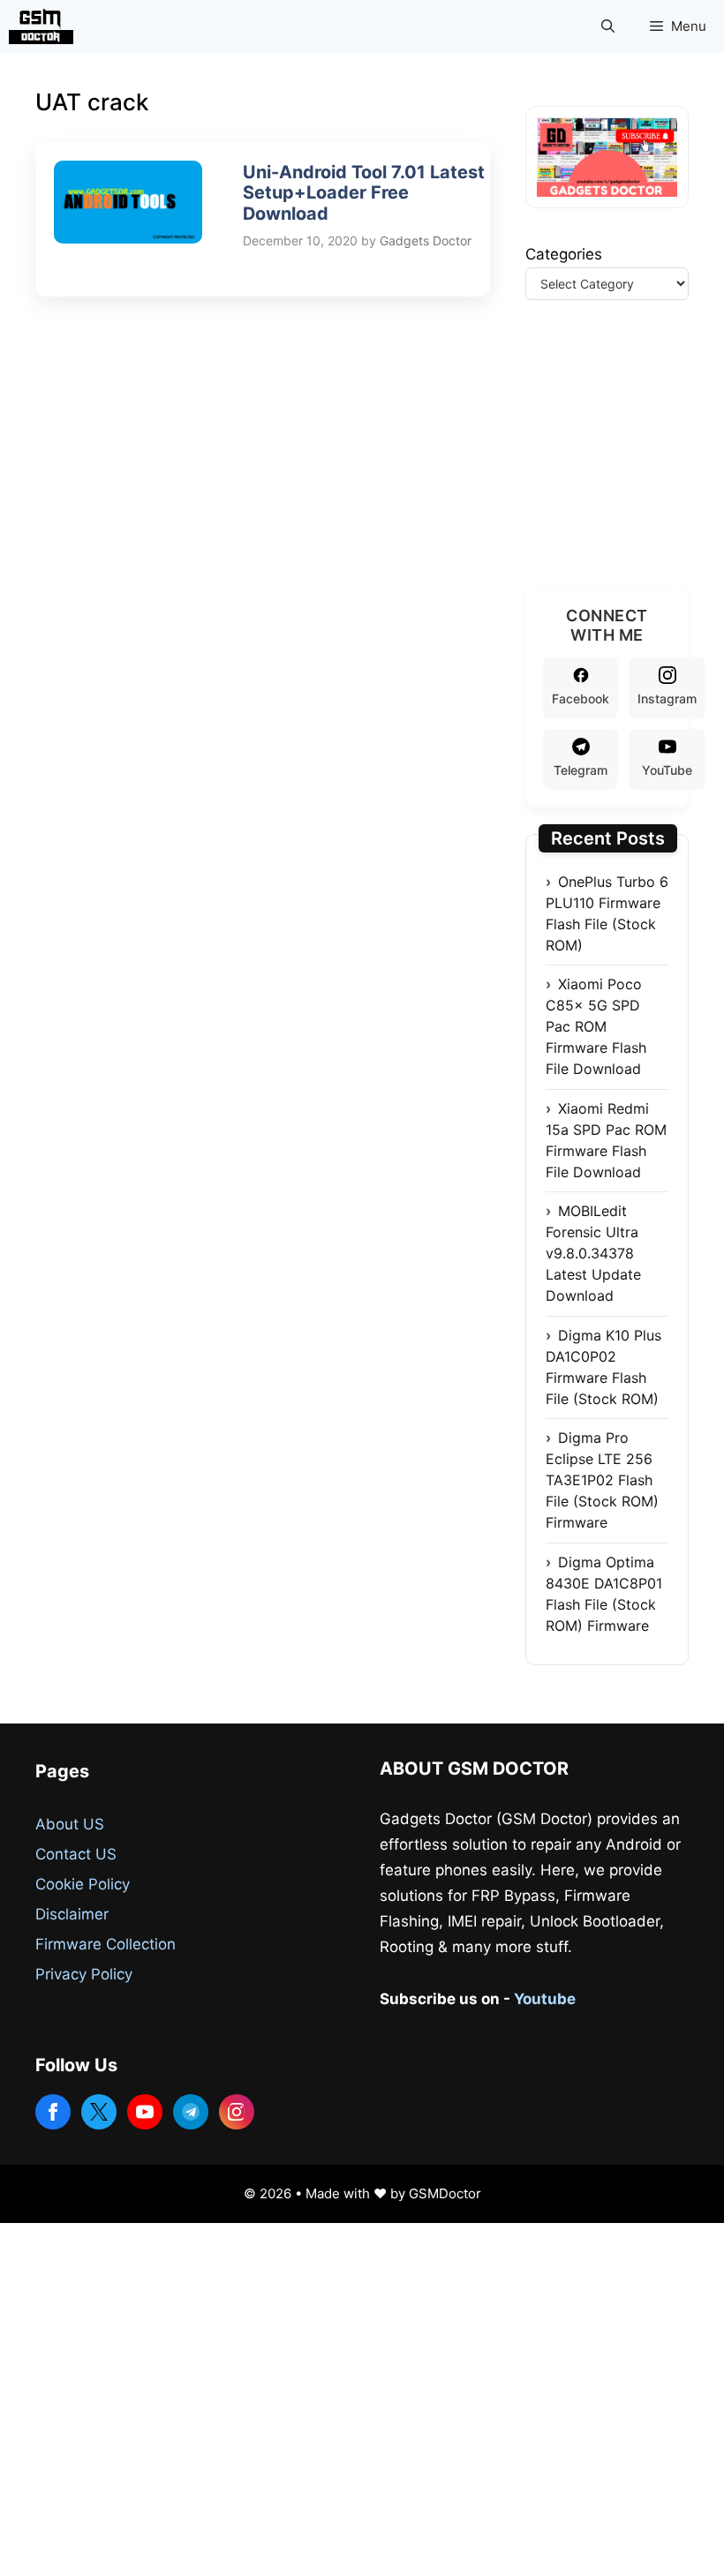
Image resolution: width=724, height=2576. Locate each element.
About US (70, 1824)
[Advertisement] (625, 466)
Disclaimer (72, 1914)
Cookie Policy (83, 1884)
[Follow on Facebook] (53, 2112)
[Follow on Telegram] (191, 2112)
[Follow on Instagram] (237, 2112)
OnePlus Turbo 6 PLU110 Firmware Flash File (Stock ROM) (607, 913)
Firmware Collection (106, 1944)
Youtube (545, 1999)
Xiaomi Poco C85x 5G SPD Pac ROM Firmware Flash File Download (596, 1026)
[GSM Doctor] (45, 26)
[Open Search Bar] (608, 26)
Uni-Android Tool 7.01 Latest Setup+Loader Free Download (364, 193)
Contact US (76, 1854)
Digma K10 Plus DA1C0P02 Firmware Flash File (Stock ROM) (603, 1367)
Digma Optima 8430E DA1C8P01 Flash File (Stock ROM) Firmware (604, 1594)
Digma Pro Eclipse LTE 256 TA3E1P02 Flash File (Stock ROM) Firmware (602, 1480)
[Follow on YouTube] (145, 2112)
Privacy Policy (84, 1974)
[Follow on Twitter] (99, 2112)
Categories (564, 254)
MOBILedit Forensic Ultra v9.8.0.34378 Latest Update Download (593, 1253)
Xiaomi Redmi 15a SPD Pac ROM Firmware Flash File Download (606, 1140)
